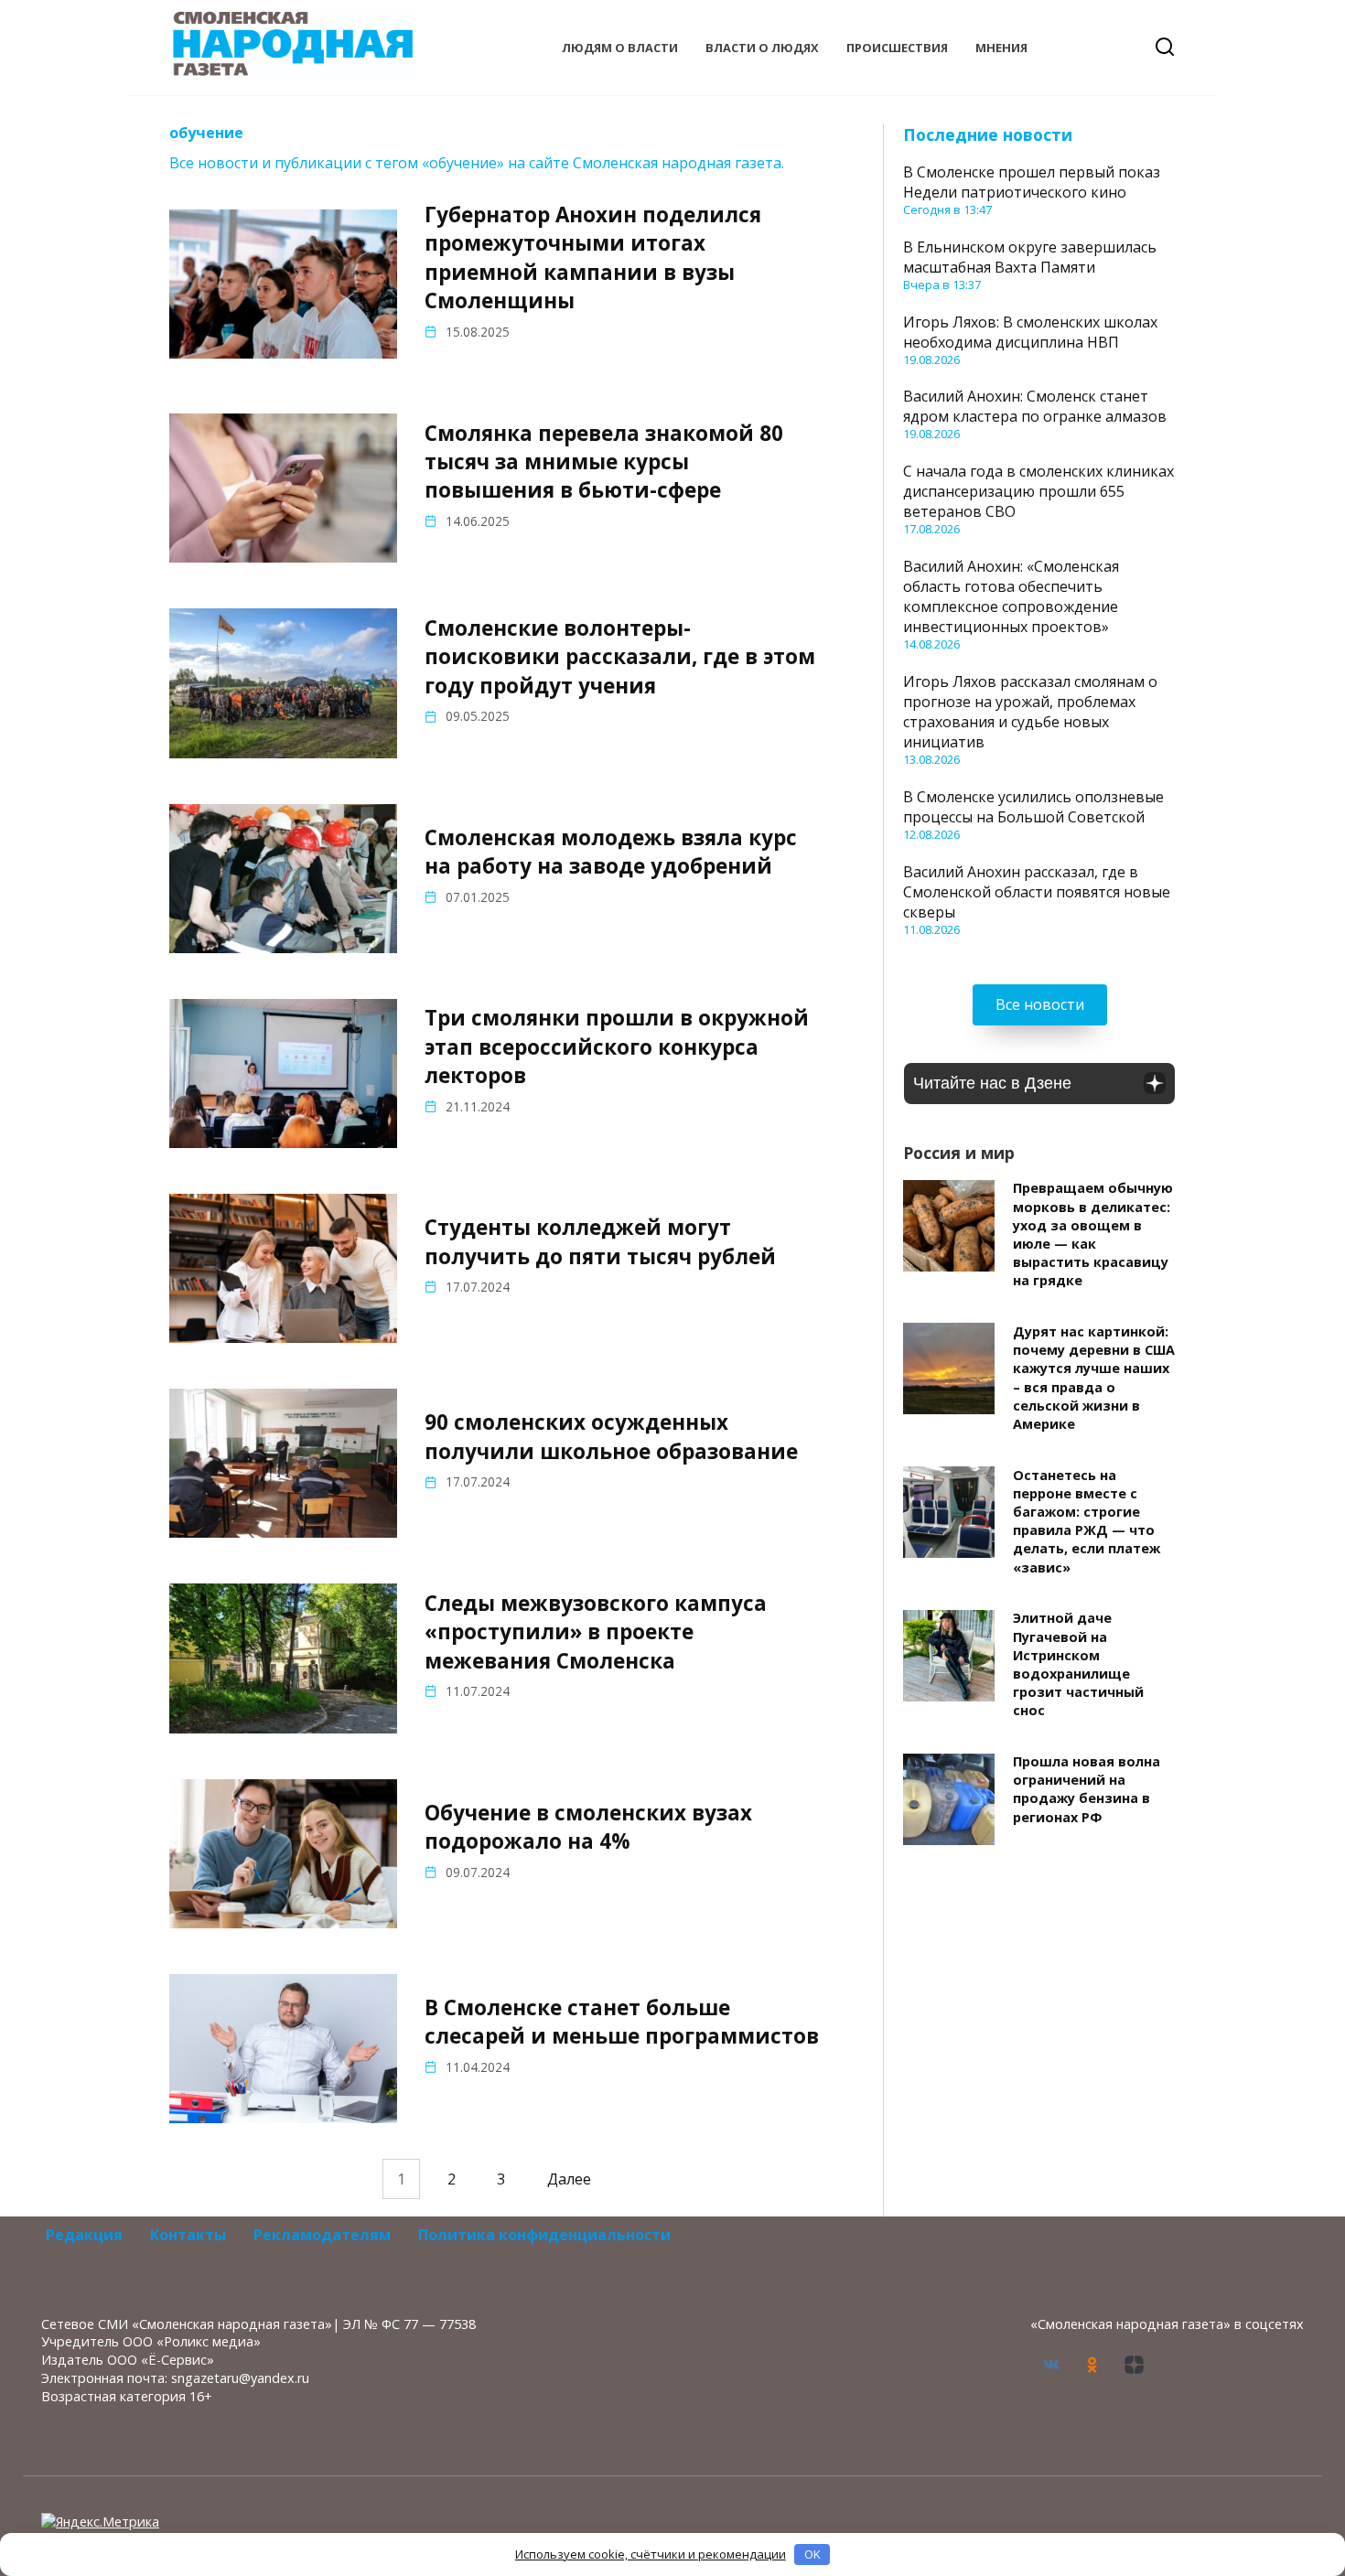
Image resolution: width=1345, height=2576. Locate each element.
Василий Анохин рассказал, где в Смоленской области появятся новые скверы (1037, 892)
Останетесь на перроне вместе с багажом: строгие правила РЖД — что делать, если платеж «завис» (1087, 1521)
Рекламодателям (322, 2235)
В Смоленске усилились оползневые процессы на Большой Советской (1033, 807)
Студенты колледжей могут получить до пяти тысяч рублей (600, 1241)
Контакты (188, 2235)
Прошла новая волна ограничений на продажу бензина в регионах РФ (1087, 1790)
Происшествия (897, 48)
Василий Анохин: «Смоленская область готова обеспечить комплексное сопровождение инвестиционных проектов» (1011, 596)
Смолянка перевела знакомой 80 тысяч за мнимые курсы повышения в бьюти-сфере (604, 462)
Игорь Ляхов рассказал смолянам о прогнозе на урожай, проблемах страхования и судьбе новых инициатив (1030, 712)
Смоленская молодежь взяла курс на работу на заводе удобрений (611, 852)
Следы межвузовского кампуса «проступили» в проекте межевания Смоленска (596, 1632)
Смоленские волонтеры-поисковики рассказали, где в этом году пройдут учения (620, 657)
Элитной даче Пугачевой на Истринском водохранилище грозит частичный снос (1078, 1665)
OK (812, 2554)
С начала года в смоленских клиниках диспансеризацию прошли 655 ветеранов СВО (1038, 491)
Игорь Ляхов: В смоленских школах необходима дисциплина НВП (1030, 332)
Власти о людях (762, 48)
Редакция (84, 2235)
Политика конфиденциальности (544, 2235)
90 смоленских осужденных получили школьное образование (611, 1437)
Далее (569, 2179)
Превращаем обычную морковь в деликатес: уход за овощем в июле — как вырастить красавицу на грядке (1093, 1235)
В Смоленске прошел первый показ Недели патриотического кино (1032, 182)
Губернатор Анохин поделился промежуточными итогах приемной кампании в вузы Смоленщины (593, 258)
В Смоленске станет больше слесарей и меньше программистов (622, 2022)
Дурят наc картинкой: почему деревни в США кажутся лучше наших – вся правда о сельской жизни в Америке (1094, 1378)
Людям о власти (620, 48)
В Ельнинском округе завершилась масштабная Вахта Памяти (1030, 257)
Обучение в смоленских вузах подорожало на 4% (588, 1827)
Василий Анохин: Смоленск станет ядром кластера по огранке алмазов (1035, 406)
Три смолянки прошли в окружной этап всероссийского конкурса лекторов (617, 1047)
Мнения (1001, 48)
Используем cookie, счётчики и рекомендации (651, 2554)
